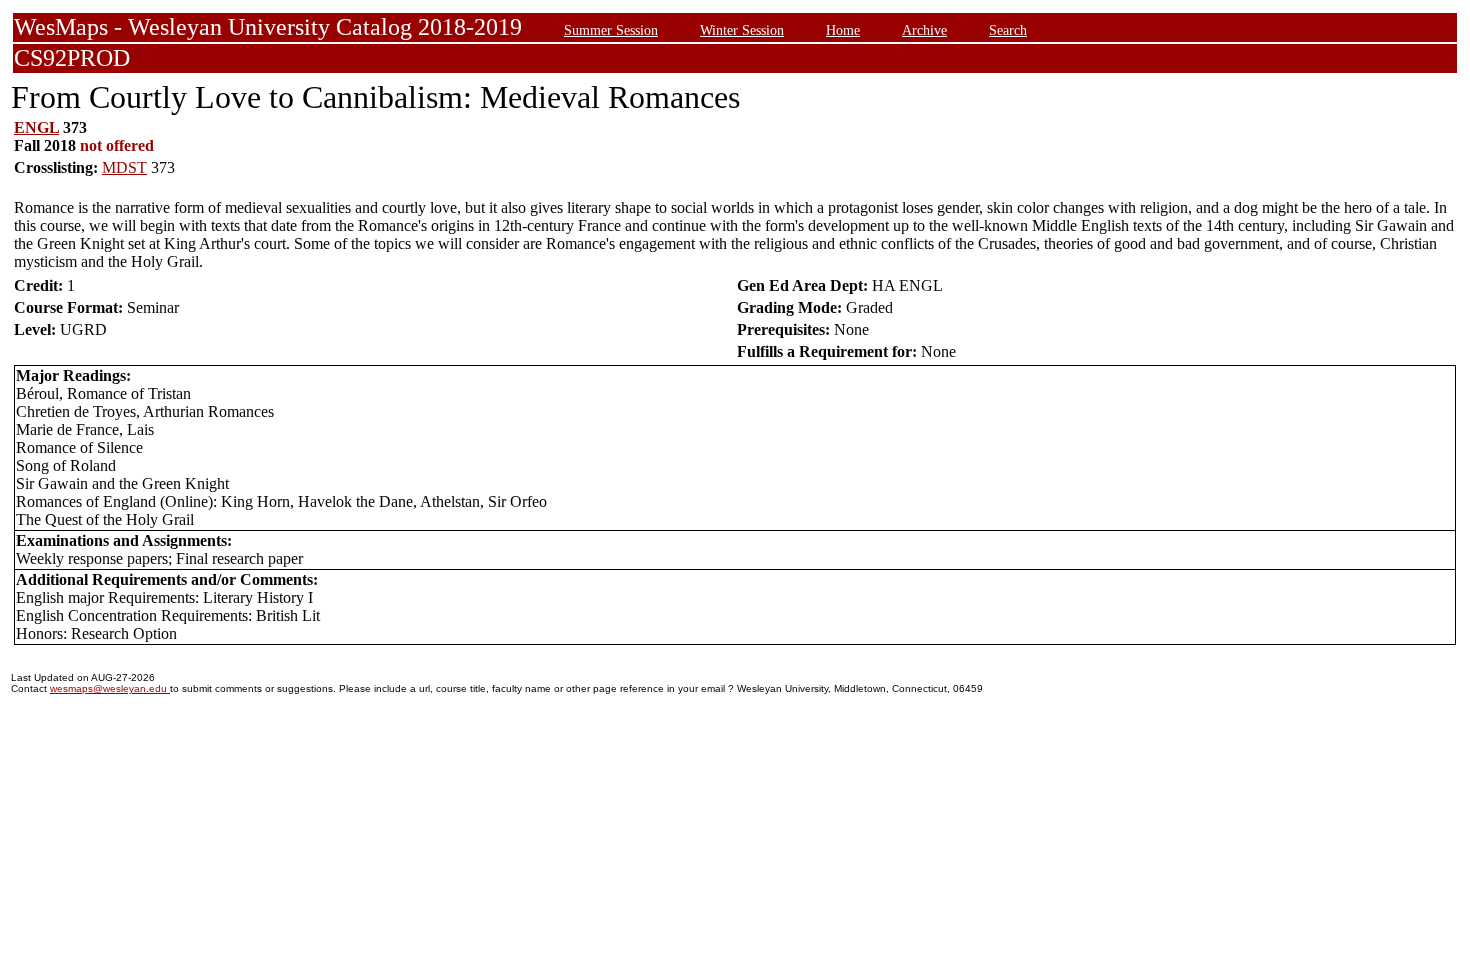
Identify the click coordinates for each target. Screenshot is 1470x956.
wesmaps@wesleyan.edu (110, 688)
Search (1008, 30)
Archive (924, 30)
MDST (124, 167)
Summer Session (611, 30)
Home (843, 30)
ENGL (36, 127)
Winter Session (742, 30)
